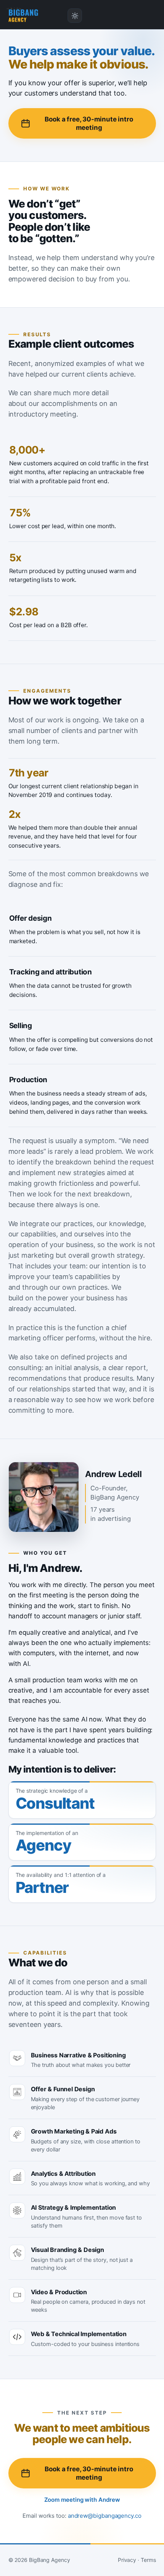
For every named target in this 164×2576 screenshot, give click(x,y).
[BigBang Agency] (23, 16)
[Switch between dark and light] (75, 16)
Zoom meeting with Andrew (82, 2500)
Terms (148, 2560)
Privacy (127, 2560)
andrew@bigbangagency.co (105, 2516)
